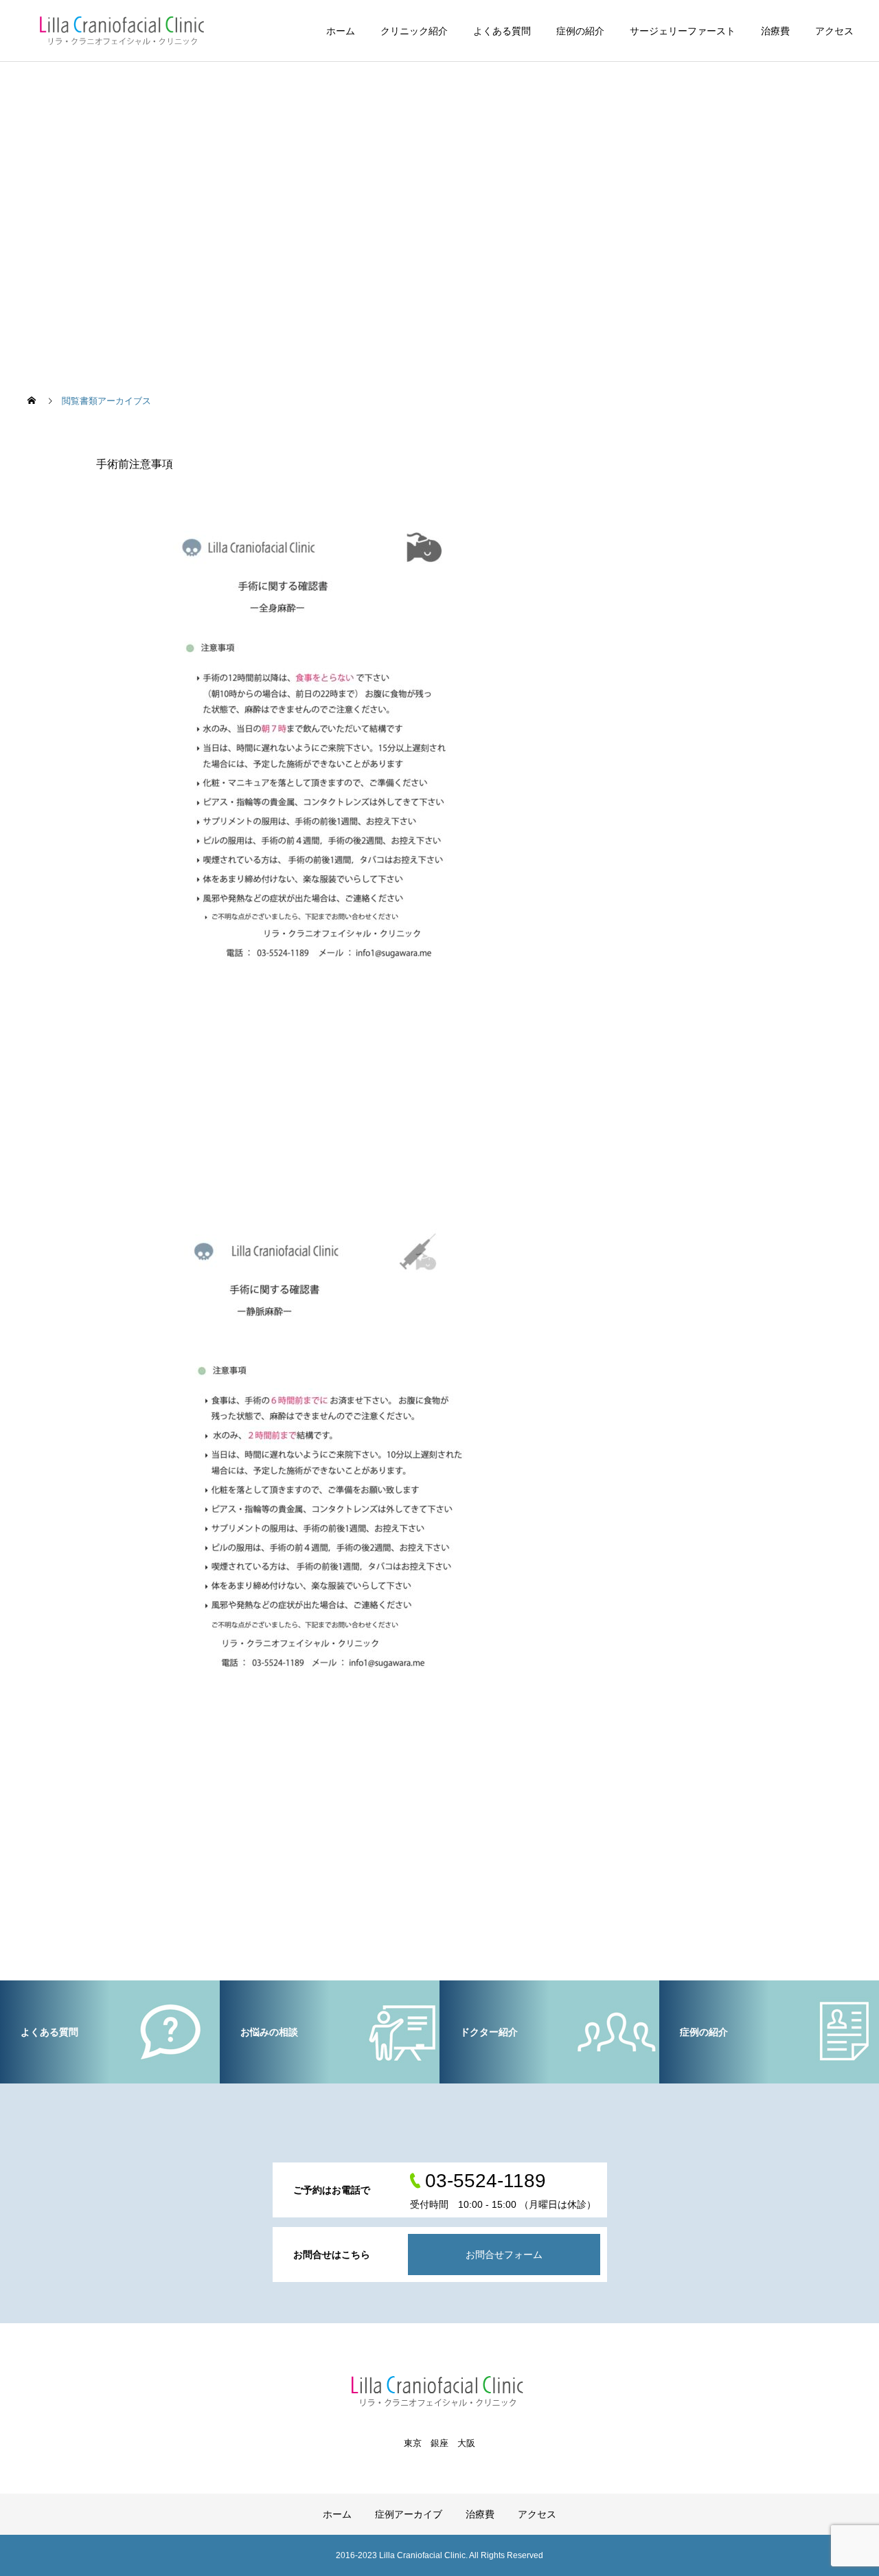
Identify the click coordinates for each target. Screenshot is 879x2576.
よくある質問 (502, 31)
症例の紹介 (580, 31)
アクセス (834, 31)
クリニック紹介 (414, 31)
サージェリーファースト (683, 31)
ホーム (341, 31)
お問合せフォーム (504, 2255)
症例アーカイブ (409, 2514)
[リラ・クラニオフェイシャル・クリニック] (124, 31)
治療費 (775, 31)
